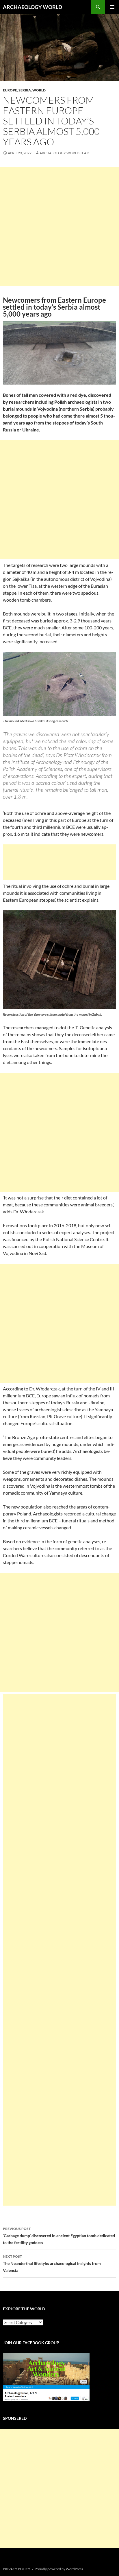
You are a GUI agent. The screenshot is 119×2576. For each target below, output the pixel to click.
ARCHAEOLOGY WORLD (32, 7)
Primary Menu (112, 7)
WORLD (39, 90)
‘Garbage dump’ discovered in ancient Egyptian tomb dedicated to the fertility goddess (59, 2236)
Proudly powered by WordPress (59, 2569)
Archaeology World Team (65, 153)
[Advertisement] (59, 227)
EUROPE (10, 90)
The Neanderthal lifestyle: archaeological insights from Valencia (52, 2263)
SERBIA (25, 90)
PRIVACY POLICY (17, 2569)
